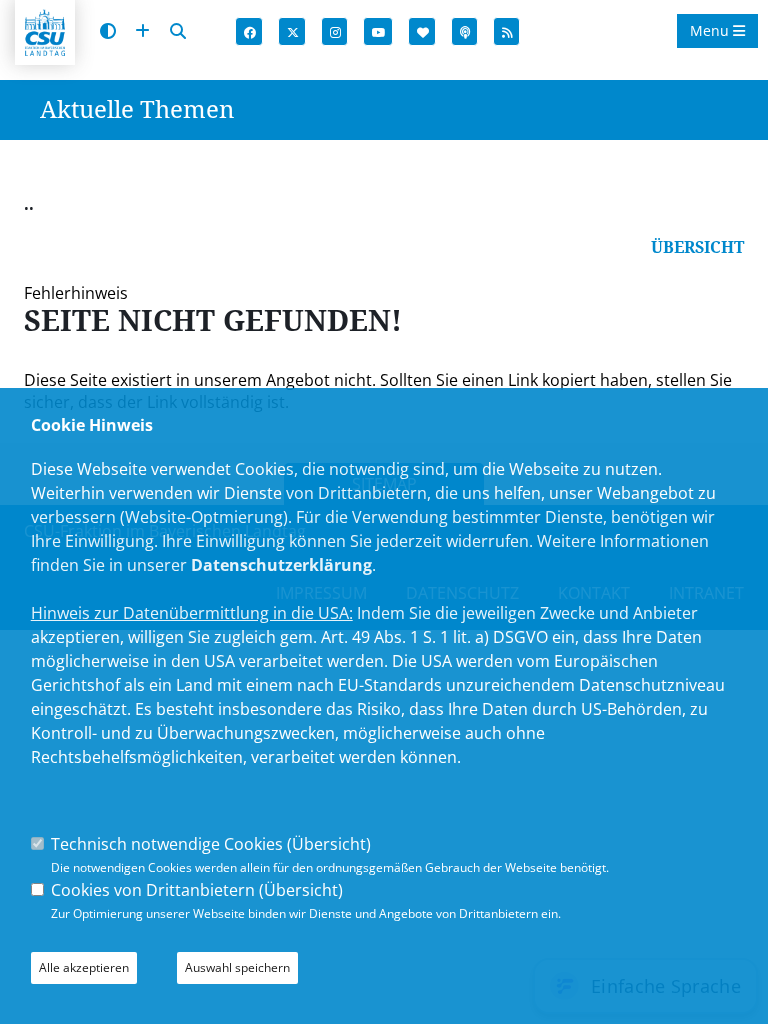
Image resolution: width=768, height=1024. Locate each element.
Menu (711, 30)
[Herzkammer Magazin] (423, 32)
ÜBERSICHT (697, 247)
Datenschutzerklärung (281, 565)
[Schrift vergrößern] (142, 31)
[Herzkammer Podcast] (465, 32)
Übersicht (329, 844)
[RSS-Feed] (507, 32)
